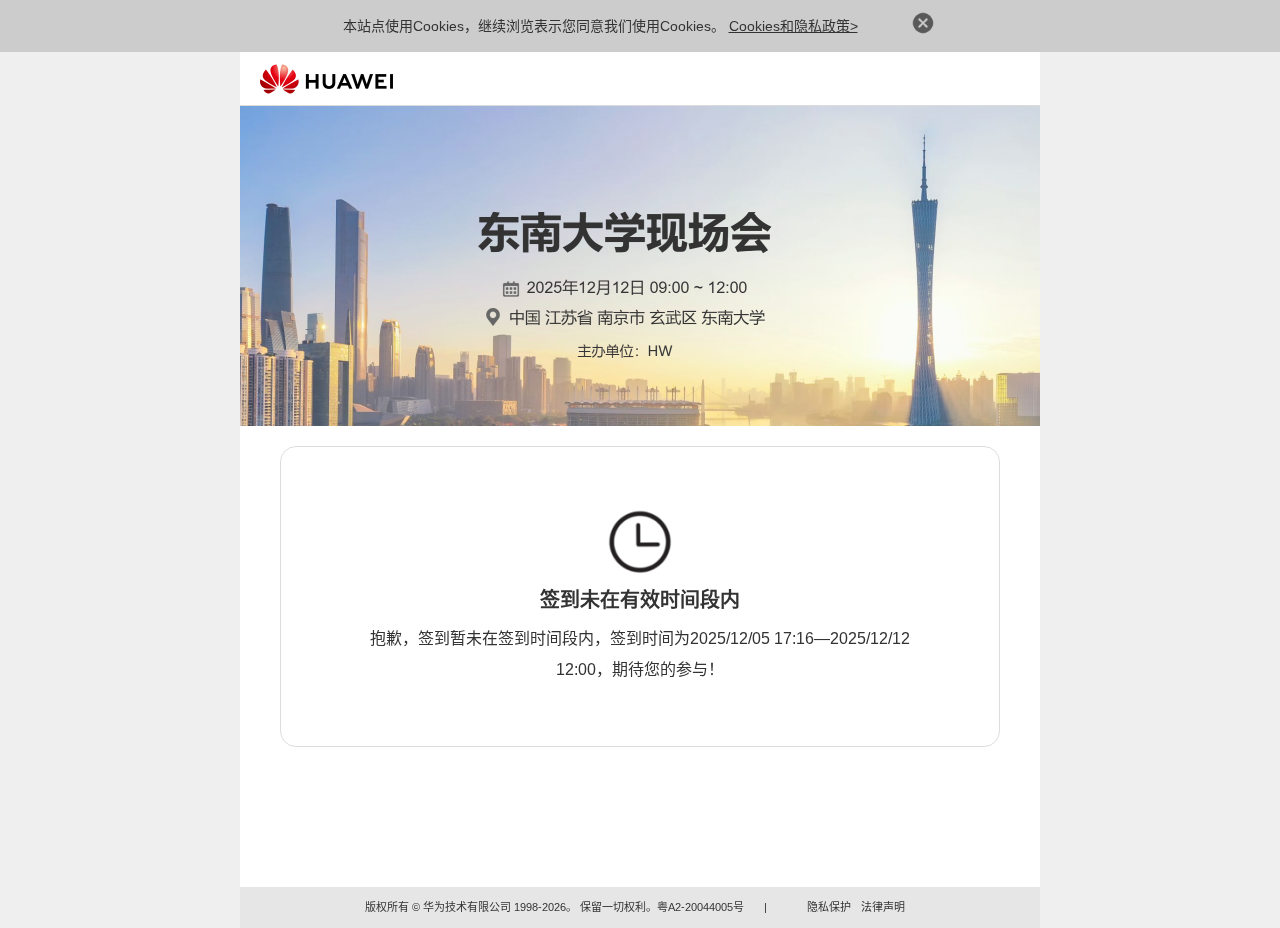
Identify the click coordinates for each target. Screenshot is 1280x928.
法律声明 (883, 907)
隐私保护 (829, 907)
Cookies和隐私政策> (793, 26)
